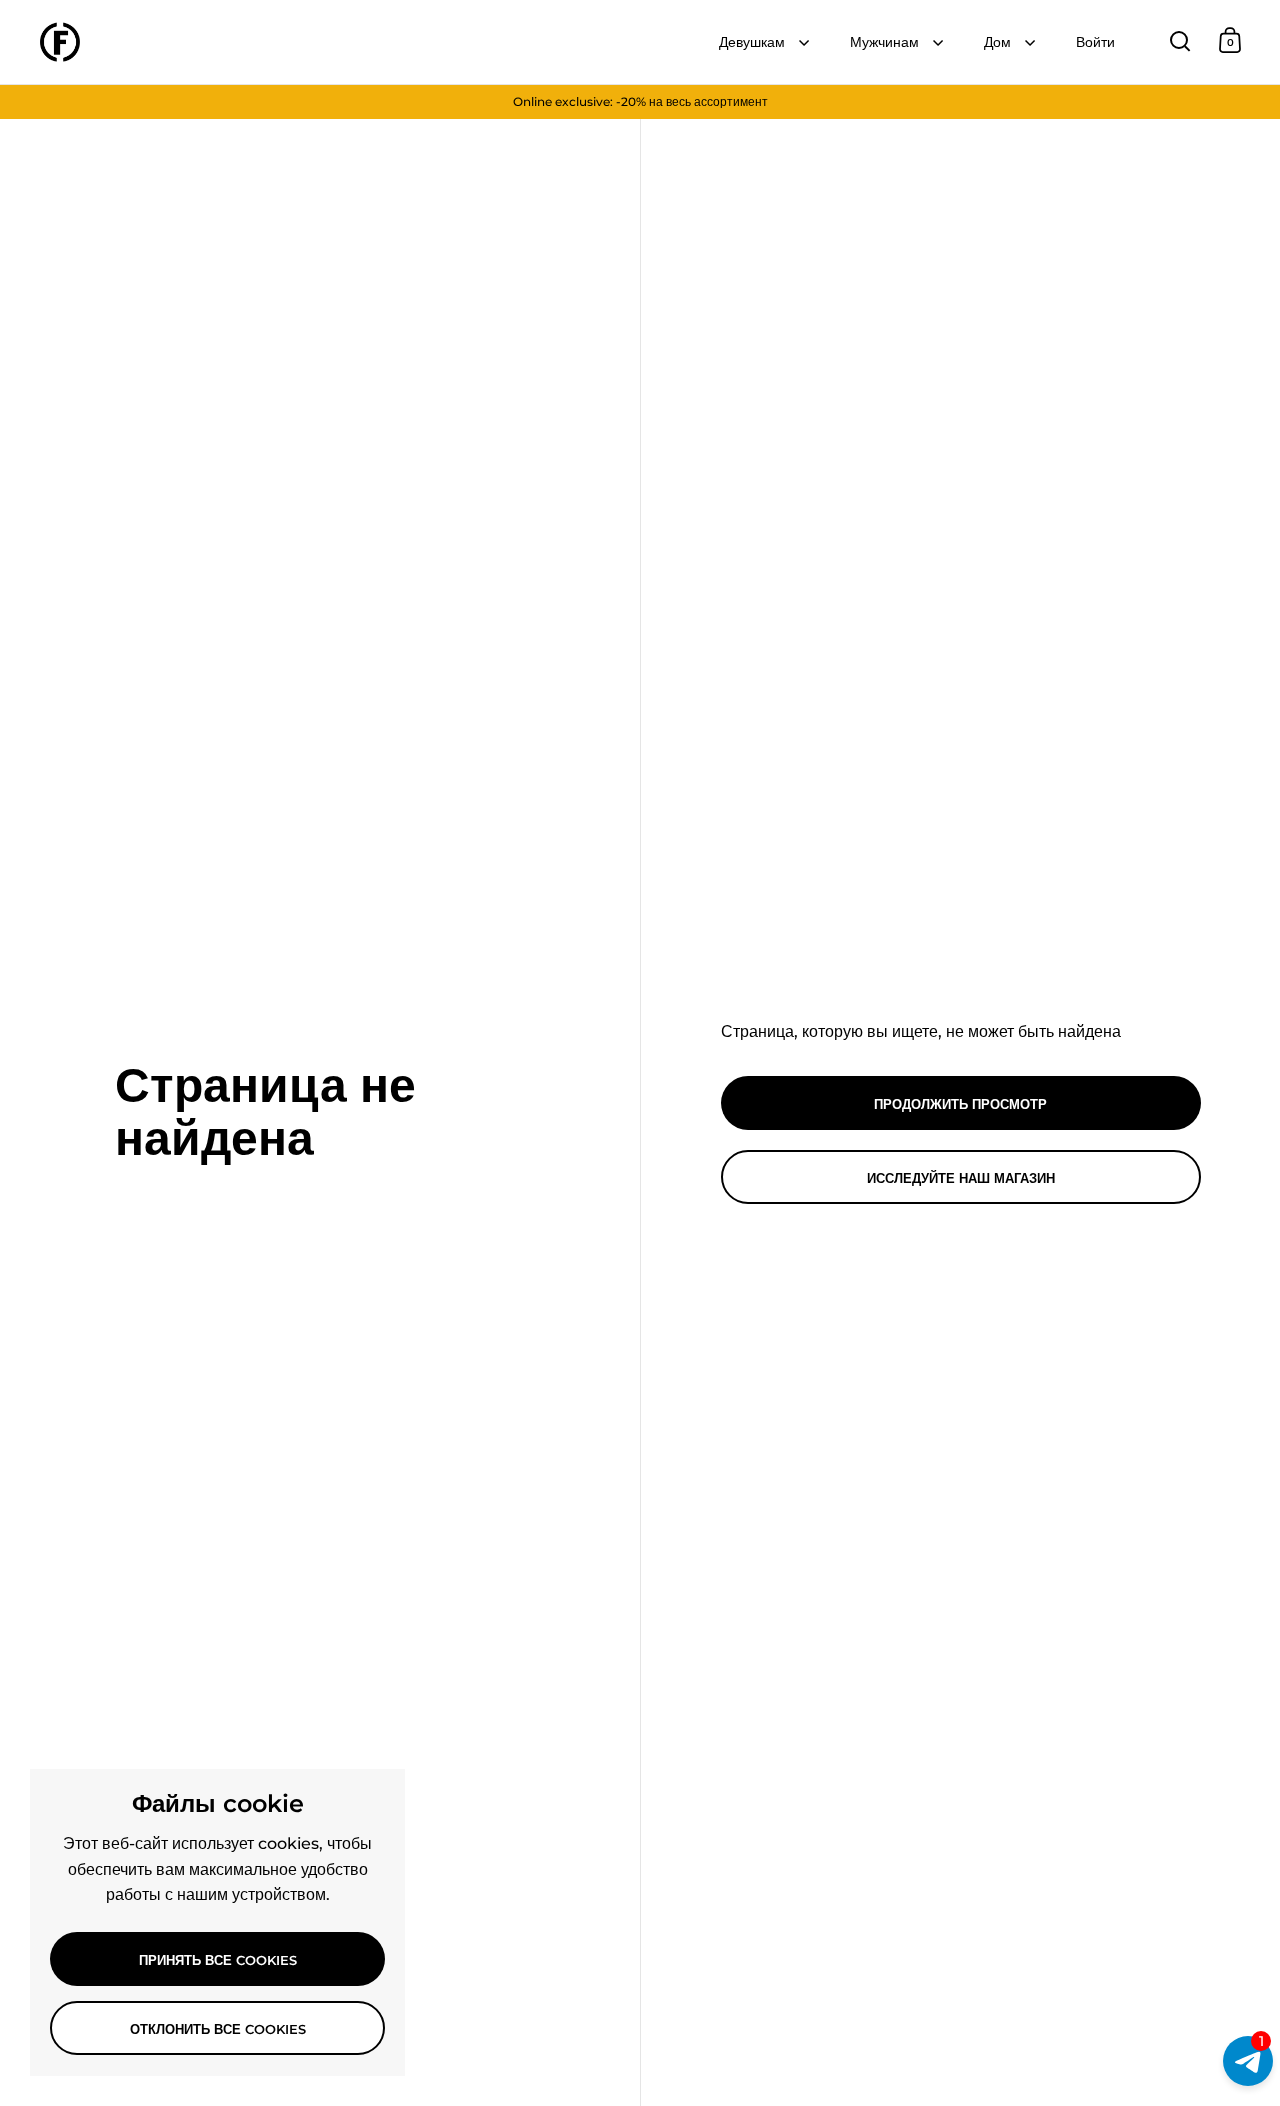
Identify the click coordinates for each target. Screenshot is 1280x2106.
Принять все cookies (218, 1960)
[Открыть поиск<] (1180, 40)
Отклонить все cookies (218, 2029)
